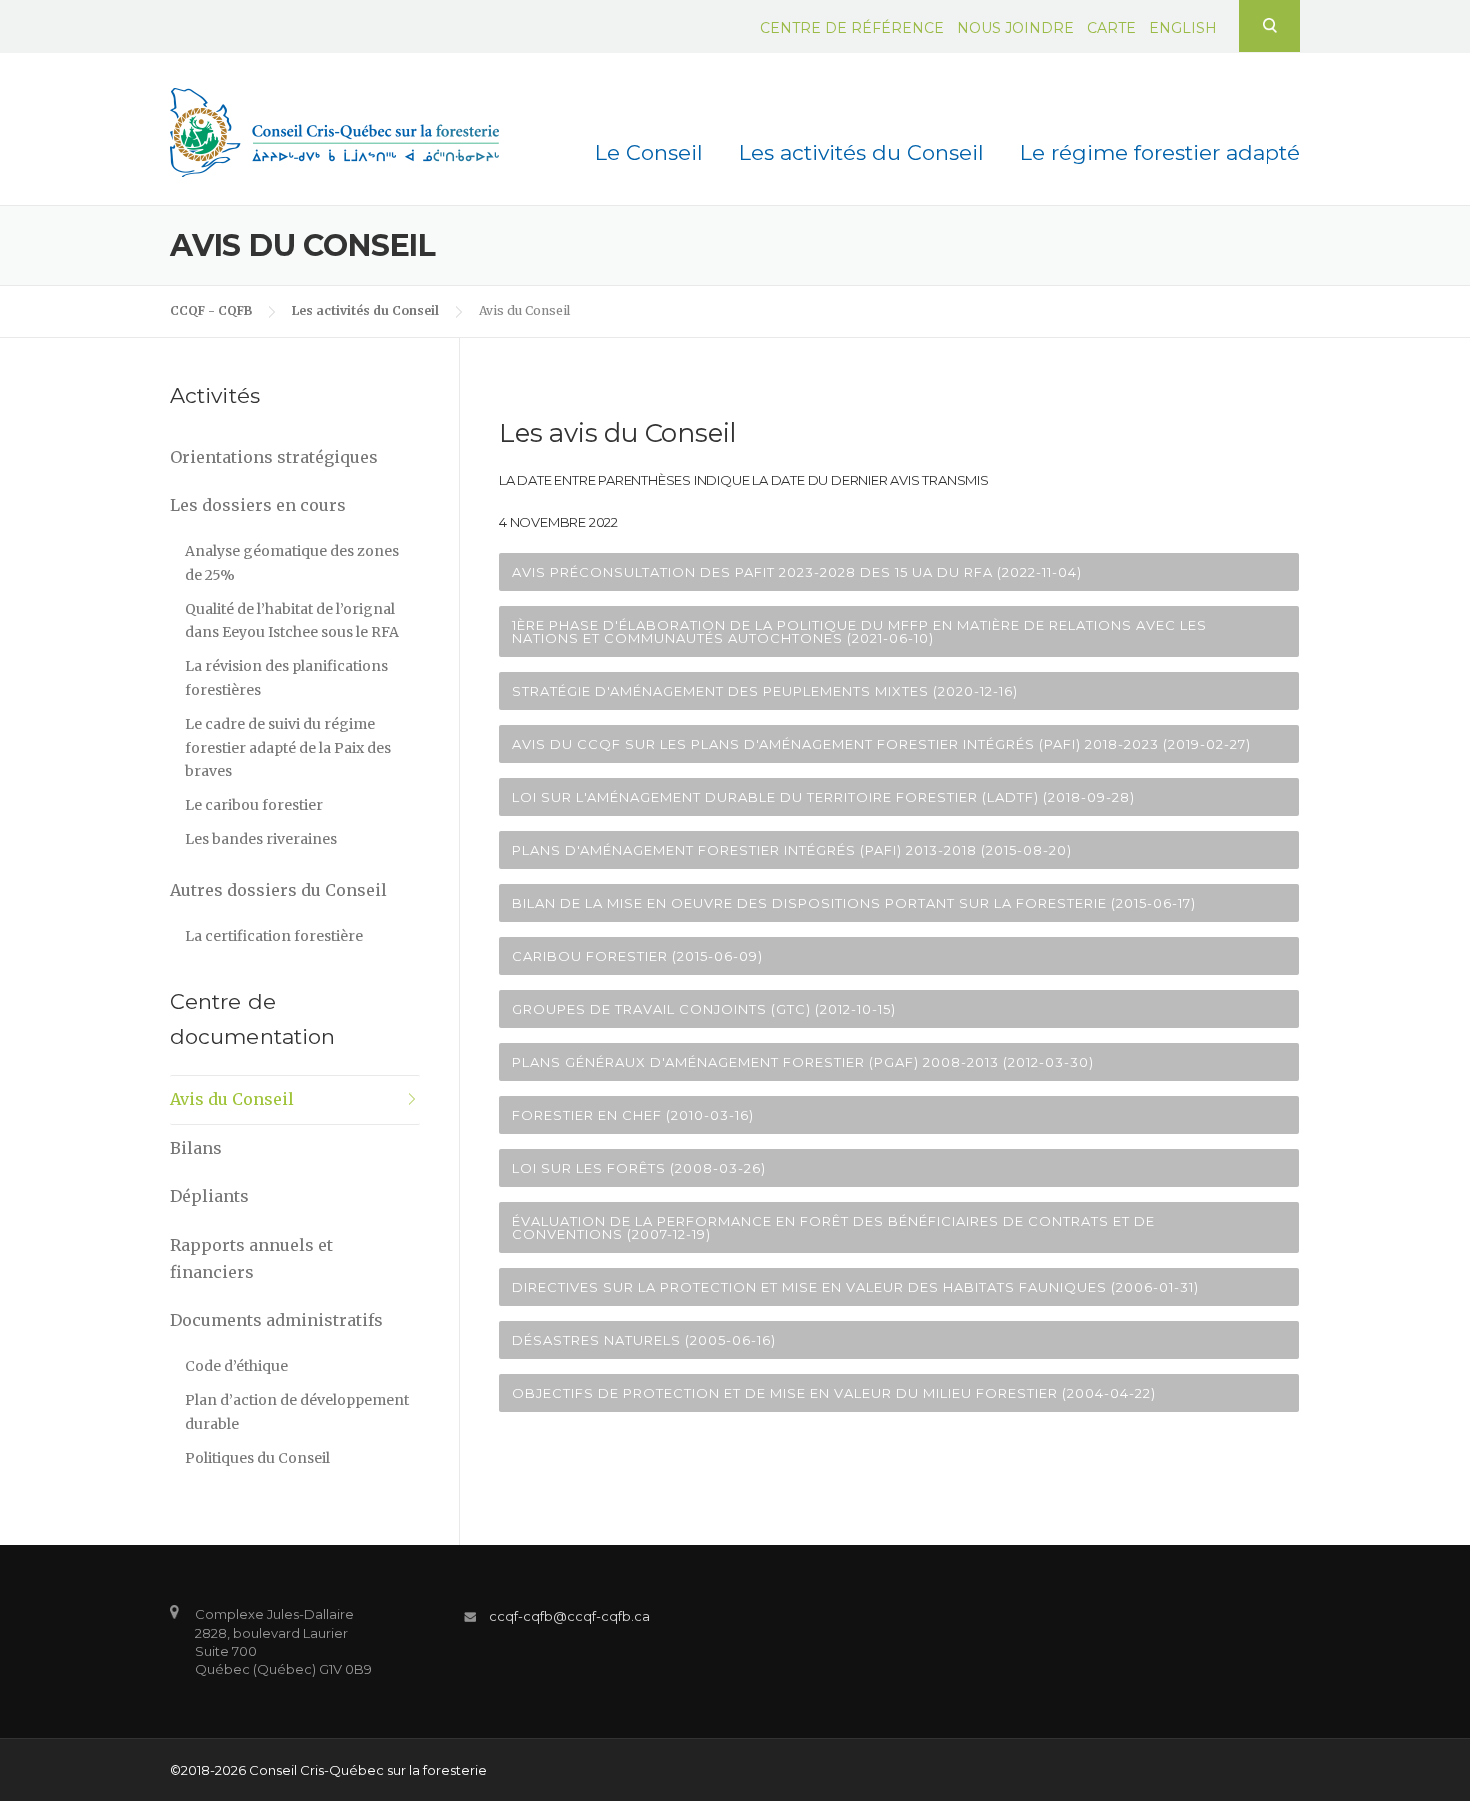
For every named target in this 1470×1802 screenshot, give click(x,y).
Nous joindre (1015, 28)
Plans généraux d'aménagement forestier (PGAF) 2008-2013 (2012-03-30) (803, 1062)
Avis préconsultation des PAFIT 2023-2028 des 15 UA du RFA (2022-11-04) (797, 572)
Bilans (196, 1148)
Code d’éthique (236, 1366)
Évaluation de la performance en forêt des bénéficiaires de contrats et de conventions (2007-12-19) (833, 1227)
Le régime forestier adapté (1160, 152)
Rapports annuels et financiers (251, 1258)
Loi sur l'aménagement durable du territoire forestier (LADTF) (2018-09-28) (823, 797)
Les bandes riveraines (261, 839)
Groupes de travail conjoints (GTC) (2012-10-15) (704, 1009)
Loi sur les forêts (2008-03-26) (639, 1168)
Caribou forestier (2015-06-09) (637, 956)
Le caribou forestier (254, 805)
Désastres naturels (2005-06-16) (644, 1340)
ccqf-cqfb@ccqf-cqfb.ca (569, 1616)
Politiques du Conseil (257, 1458)
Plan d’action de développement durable (297, 1412)
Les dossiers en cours (258, 505)
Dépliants (209, 1196)
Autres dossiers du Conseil (278, 890)
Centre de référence (852, 28)
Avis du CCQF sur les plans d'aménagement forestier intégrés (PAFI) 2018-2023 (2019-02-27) (881, 744)
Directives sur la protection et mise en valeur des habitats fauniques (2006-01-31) (855, 1287)
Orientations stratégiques (274, 457)
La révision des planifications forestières (286, 678)
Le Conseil (649, 152)
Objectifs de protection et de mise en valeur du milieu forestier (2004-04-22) (834, 1393)
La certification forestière (274, 936)
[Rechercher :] (1269, 25)
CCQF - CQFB (211, 310)
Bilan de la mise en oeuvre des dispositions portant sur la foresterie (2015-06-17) (854, 903)
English (1183, 28)
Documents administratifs (276, 1320)
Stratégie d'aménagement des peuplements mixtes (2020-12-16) (765, 691)
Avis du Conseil (232, 1099)
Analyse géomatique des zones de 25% (292, 563)
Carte (1111, 28)
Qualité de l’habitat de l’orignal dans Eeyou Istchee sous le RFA (292, 621)
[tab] (899, 572)
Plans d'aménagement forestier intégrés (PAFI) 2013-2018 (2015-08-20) (792, 850)
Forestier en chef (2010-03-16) (633, 1115)
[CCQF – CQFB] (334, 131)
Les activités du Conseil (861, 152)
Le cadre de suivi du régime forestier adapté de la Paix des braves (288, 748)
